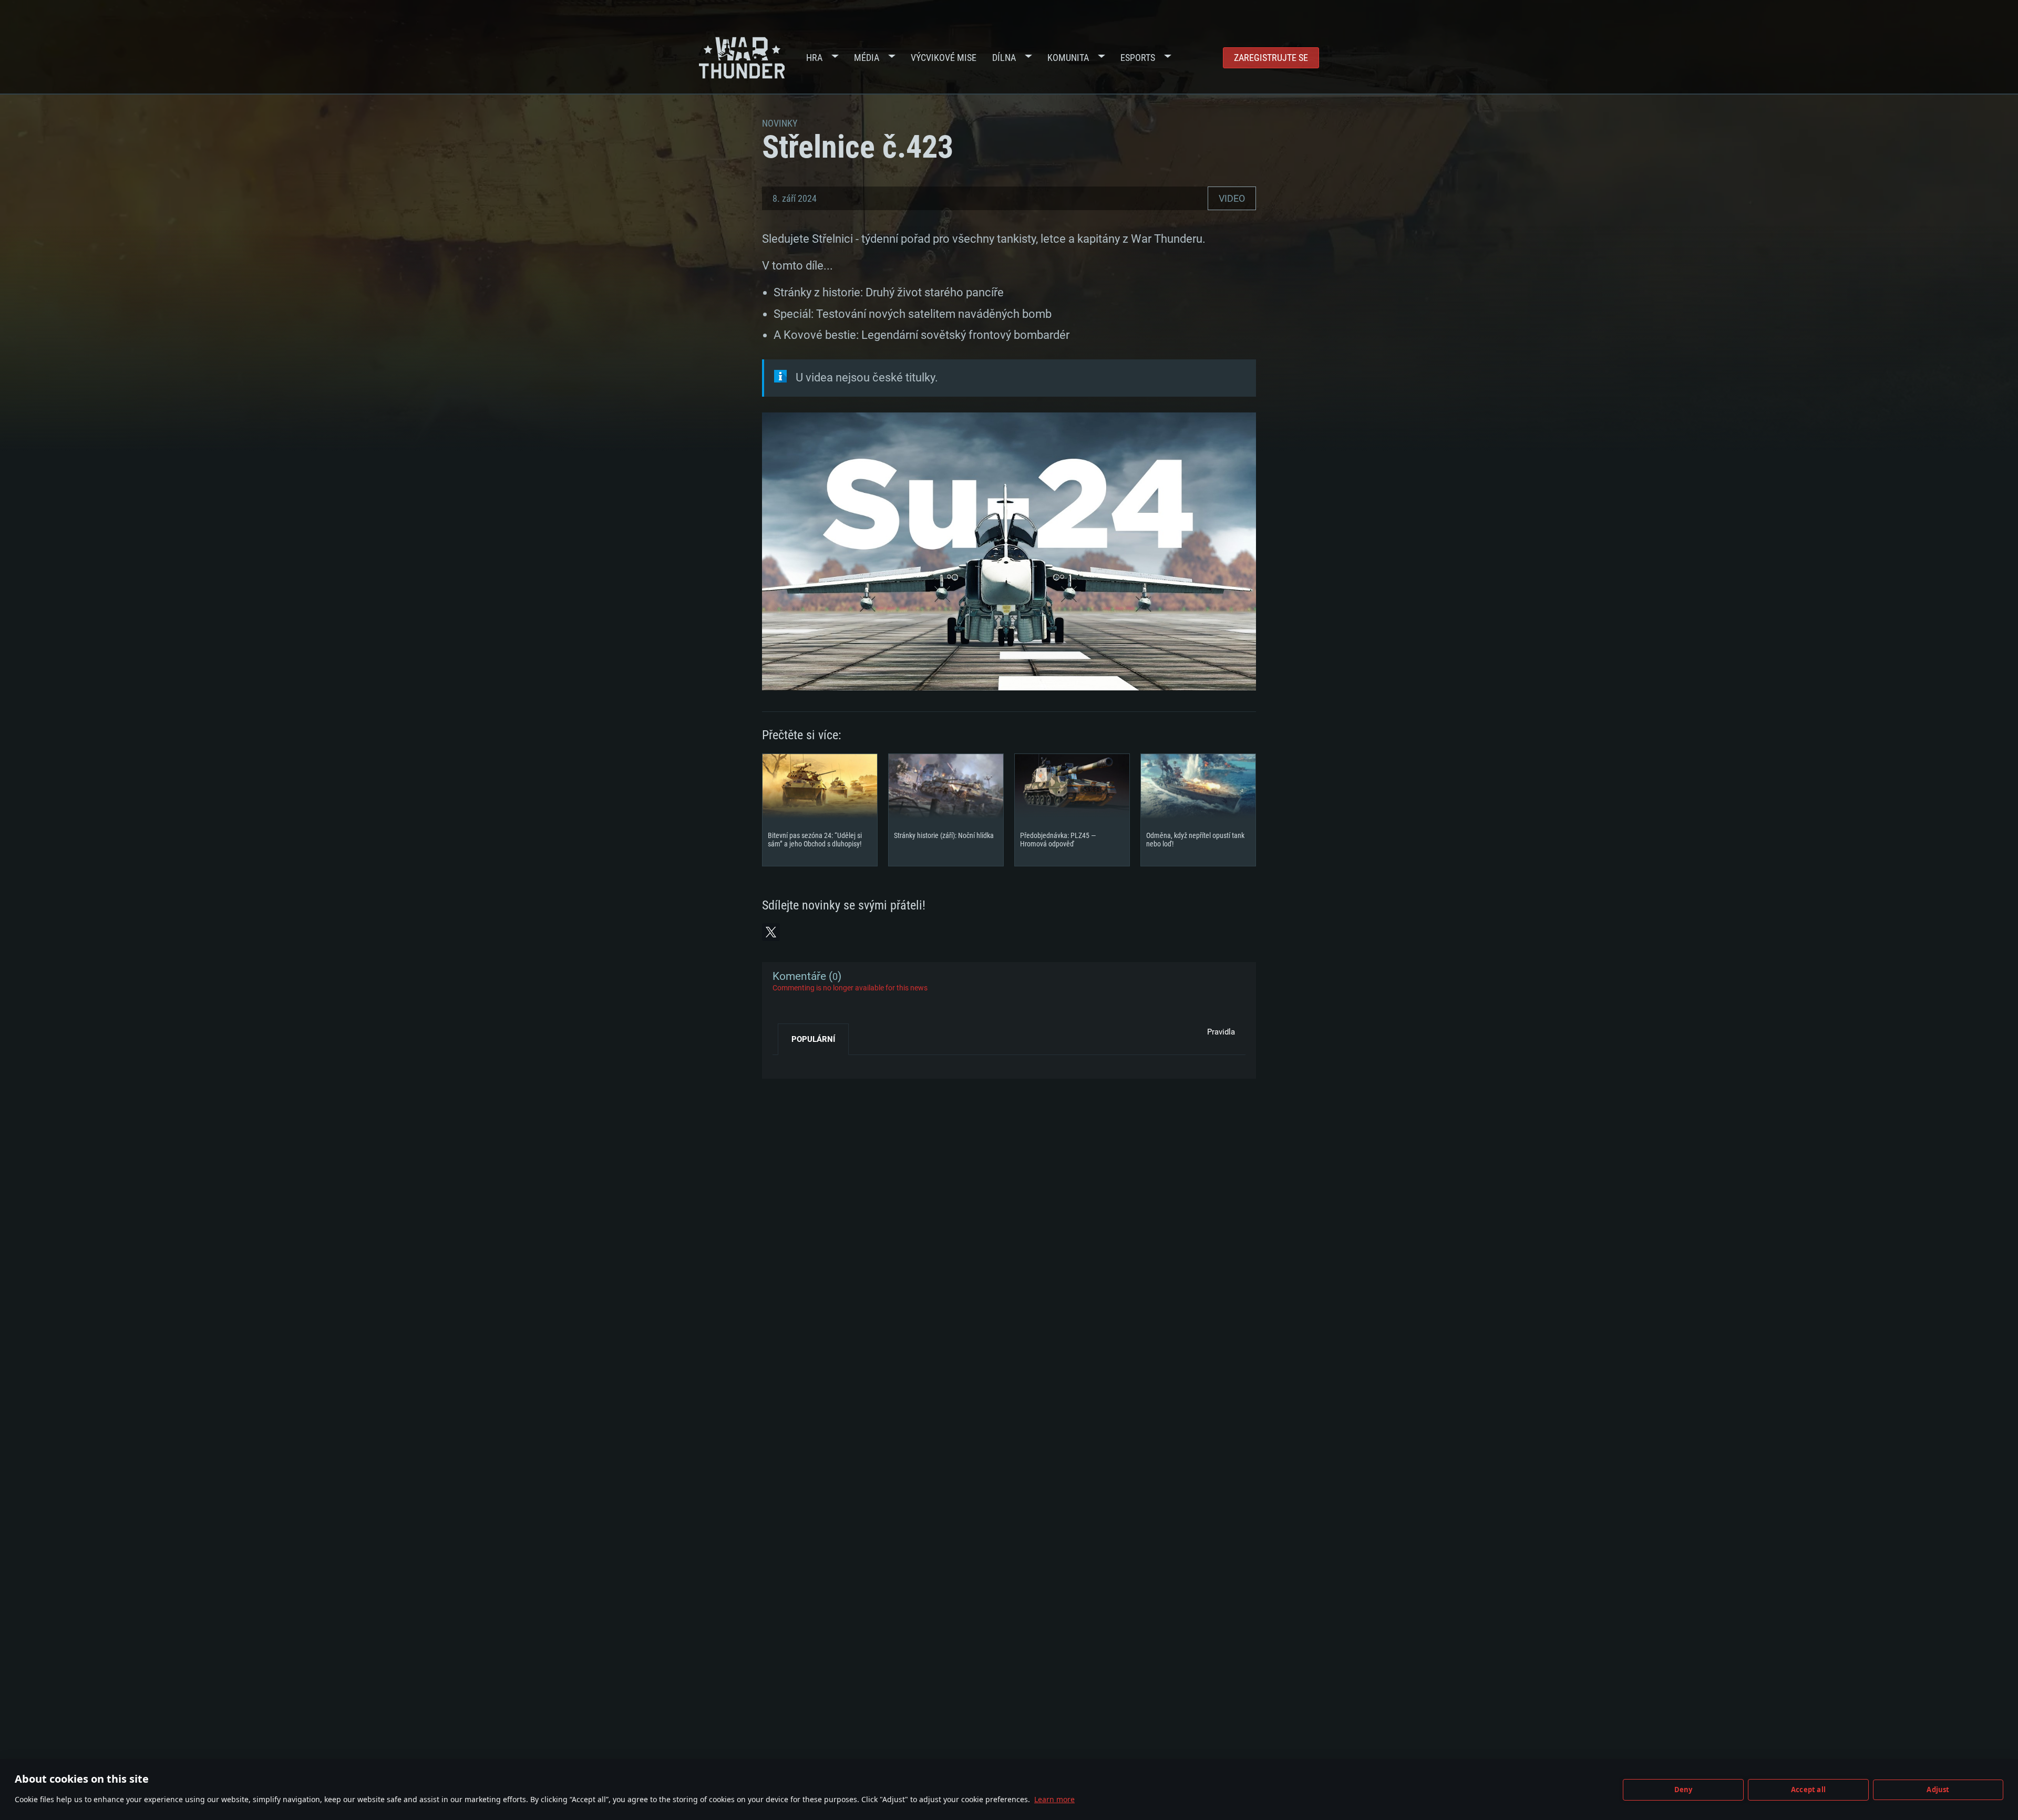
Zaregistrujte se (1271, 58)
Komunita (1068, 58)
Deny (1684, 1790)
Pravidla (1221, 1032)
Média (867, 58)
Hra (814, 58)
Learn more (1054, 1799)
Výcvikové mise (944, 58)
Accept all (1808, 1790)
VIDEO (1232, 198)
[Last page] (790, 1063)
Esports (1138, 58)
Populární (813, 1039)
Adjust (1938, 1790)
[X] (771, 932)
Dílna (1004, 58)
